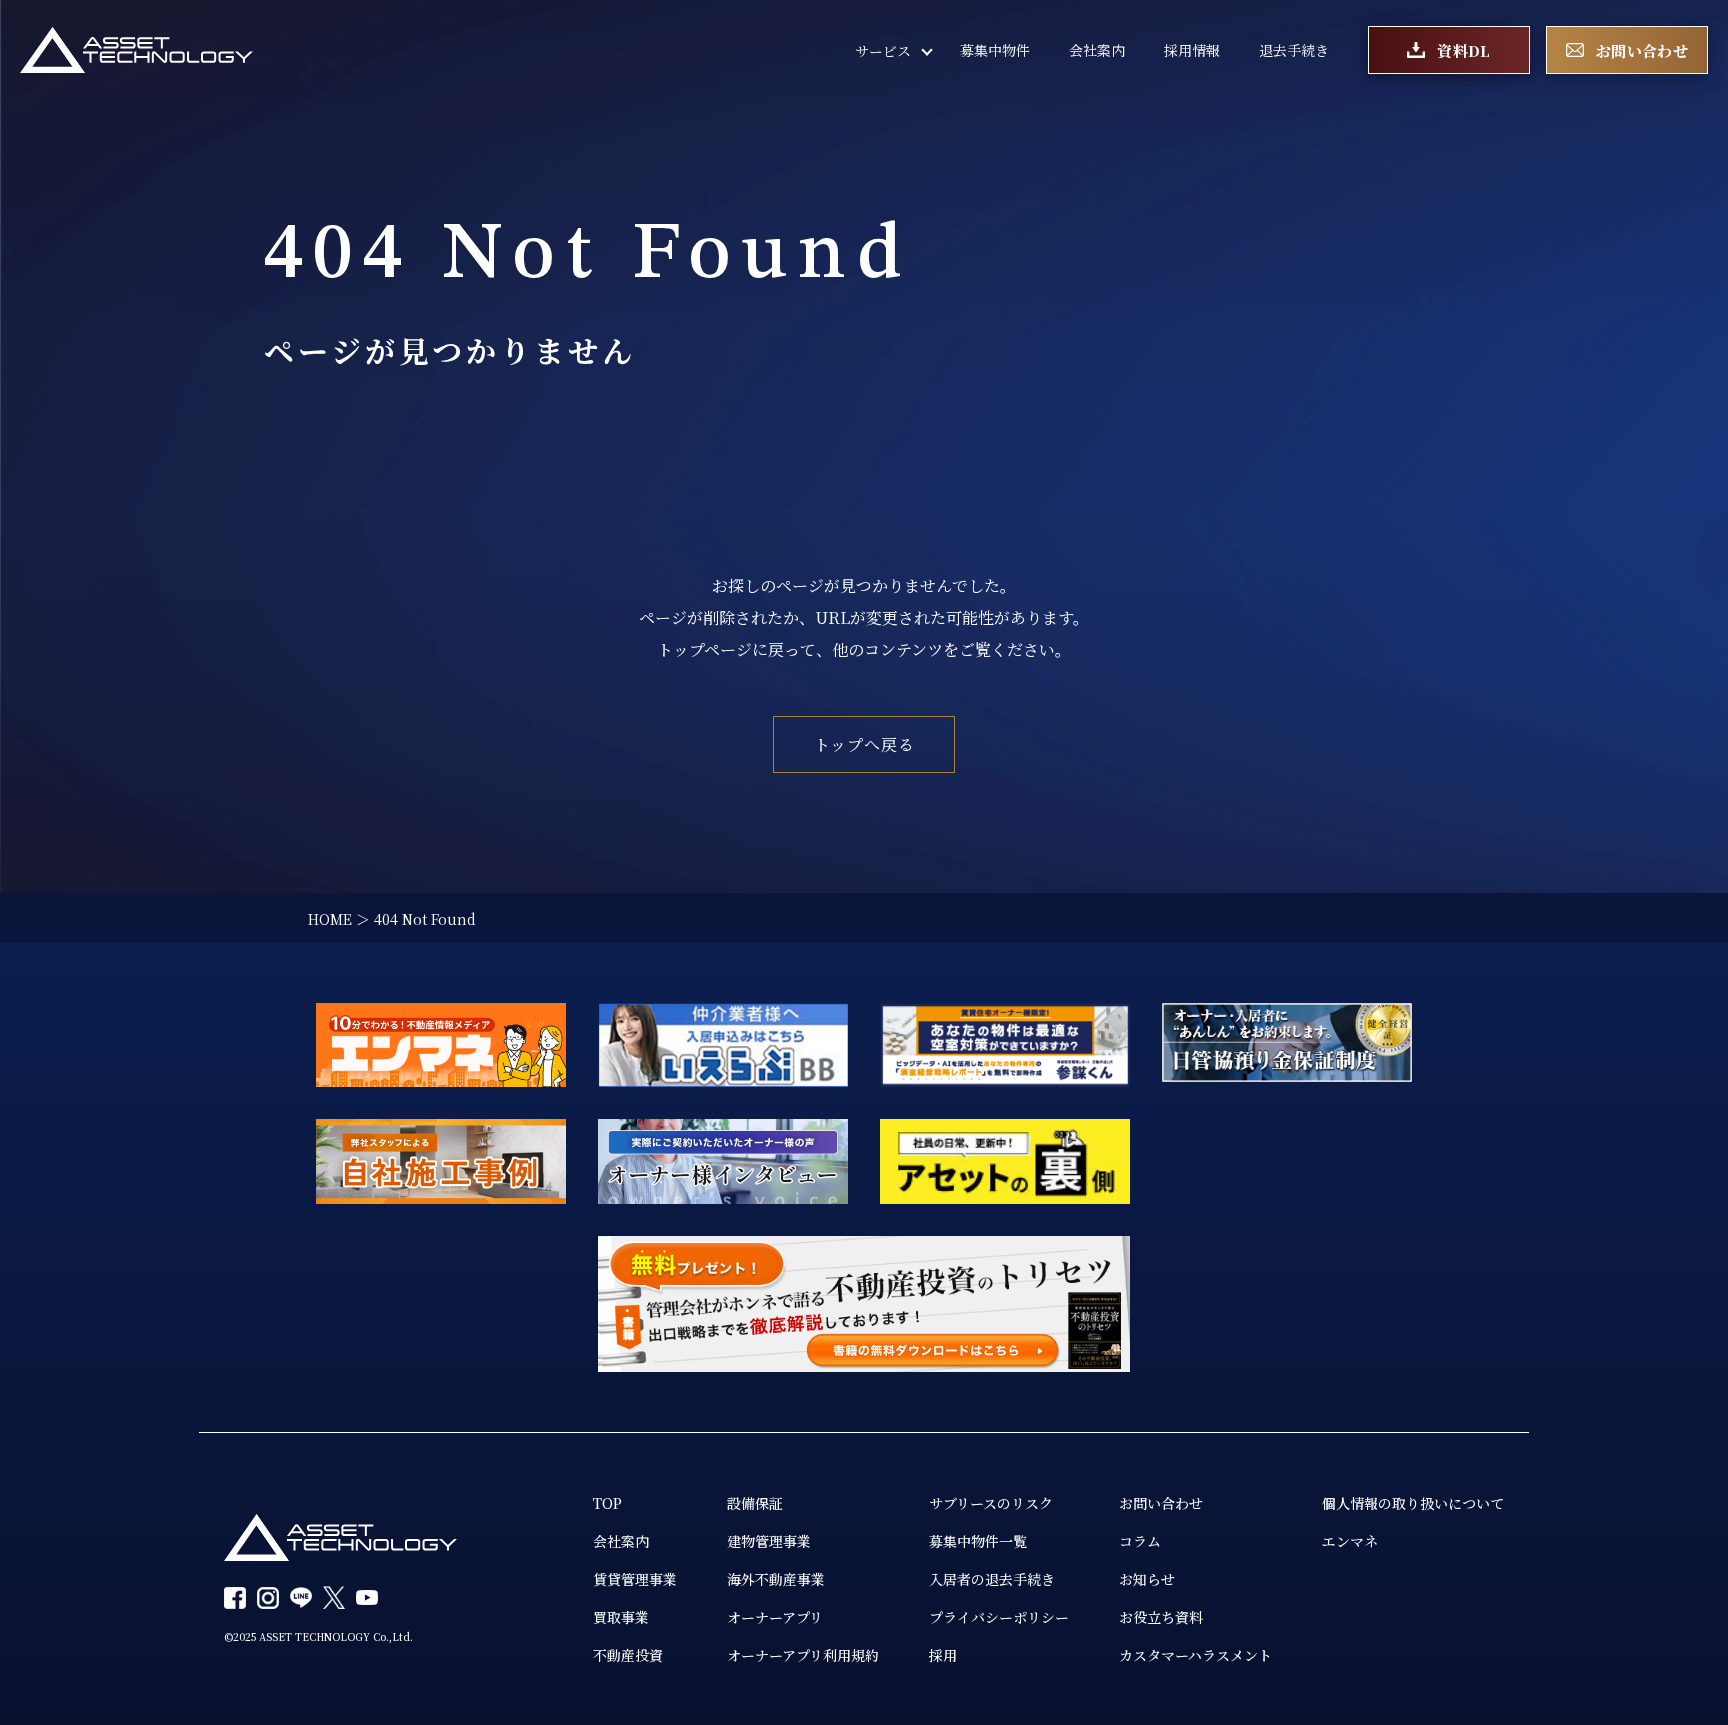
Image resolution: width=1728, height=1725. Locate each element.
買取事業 (621, 1617)
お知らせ (1147, 1579)
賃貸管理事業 (635, 1579)
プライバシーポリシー (999, 1617)
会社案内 (1097, 50)
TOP (607, 1503)
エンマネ (1350, 1541)
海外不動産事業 (776, 1579)
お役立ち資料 (1161, 1617)
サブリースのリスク (991, 1503)
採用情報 (1192, 50)
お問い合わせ (1161, 1503)
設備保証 (755, 1503)
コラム (1140, 1541)
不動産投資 (628, 1655)
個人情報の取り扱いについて (1413, 1503)
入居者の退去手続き (992, 1579)
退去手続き (1294, 50)
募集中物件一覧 (978, 1541)
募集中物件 (995, 50)
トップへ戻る (864, 744)
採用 (943, 1655)
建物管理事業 (769, 1541)
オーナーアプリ (775, 1617)
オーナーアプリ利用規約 (803, 1655)
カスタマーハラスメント (1195, 1655)
